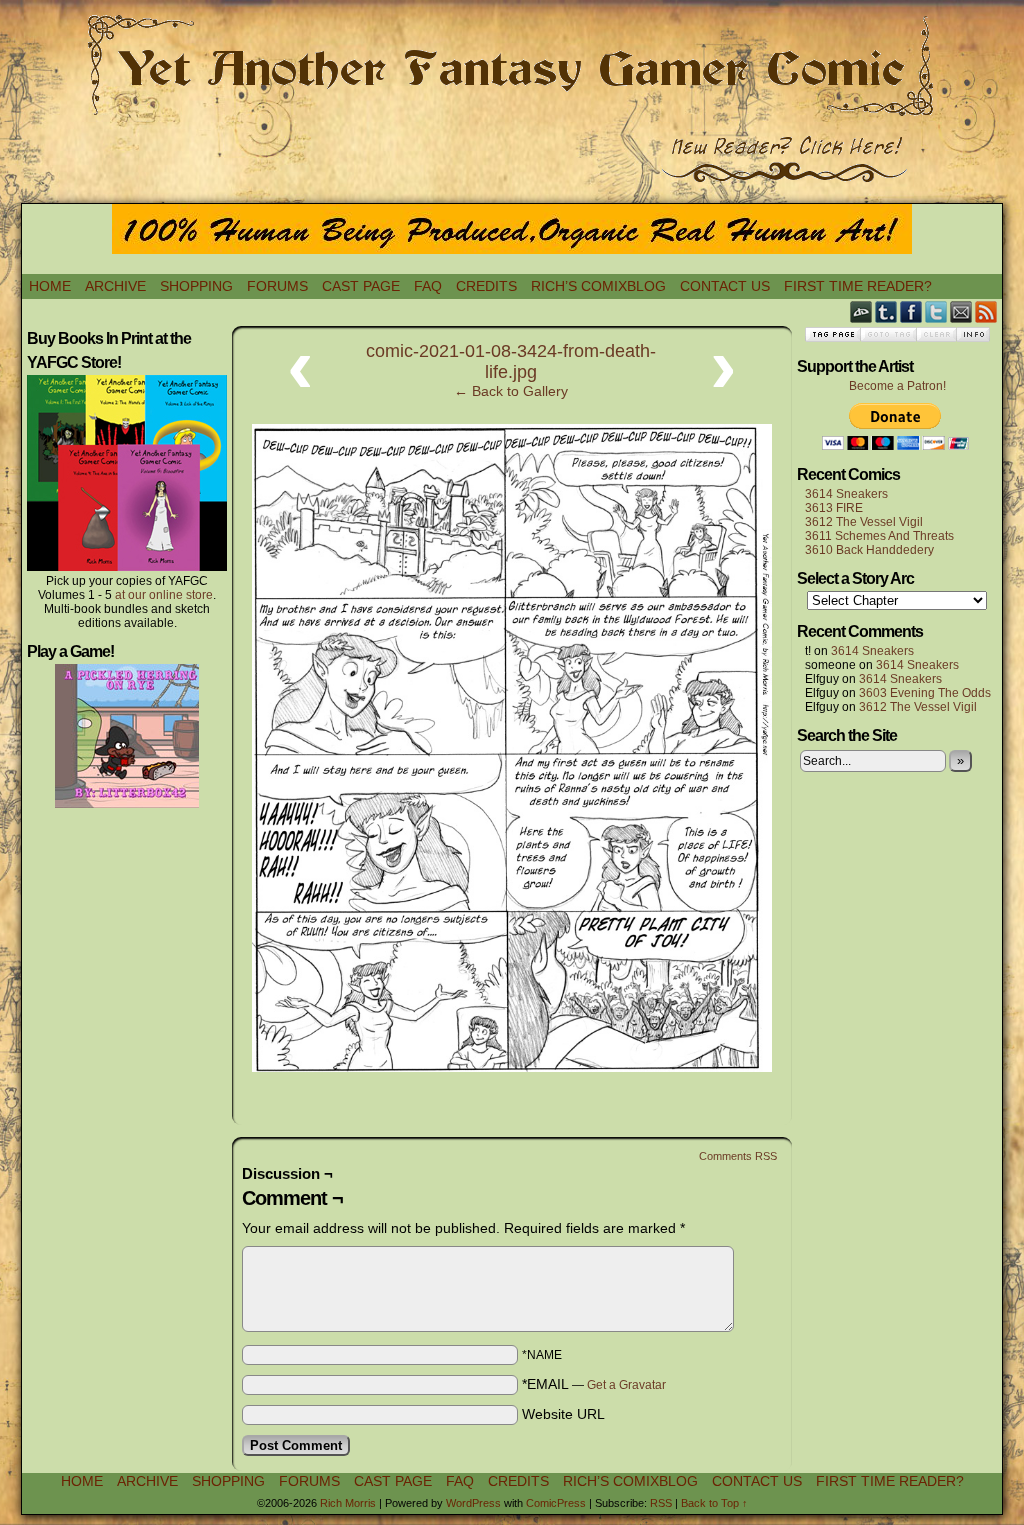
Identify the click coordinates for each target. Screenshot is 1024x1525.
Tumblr (886, 311)
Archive (115, 286)
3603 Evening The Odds (925, 693)
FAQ (428, 286)
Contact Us (725, 286)
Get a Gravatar (626, 1385)
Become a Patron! (897, 386)
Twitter (936, 311)
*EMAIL (594, 1384)
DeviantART (861, 311)
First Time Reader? (858, 286)
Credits (486, 286)
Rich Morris (348, 1503)
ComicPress (556, 1503)
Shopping (196, 286)
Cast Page (361, 286)
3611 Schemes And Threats (879, 536)
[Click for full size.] (512, 1067)
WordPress (473, 1503)
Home (50, 286)
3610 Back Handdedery (869, 550)
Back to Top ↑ (714, 1503)
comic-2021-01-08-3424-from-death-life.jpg (511, 361)
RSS (986, 311)
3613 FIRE (834, 508)
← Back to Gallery (511, 391)
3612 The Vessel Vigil (864, 522)
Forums (277, 286)
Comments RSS (738, 1156)
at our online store (164, 595)
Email (961, 311)
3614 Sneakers (846, 494)
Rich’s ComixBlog (598, 286)
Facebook (911, 311)
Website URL (563, 1414)
